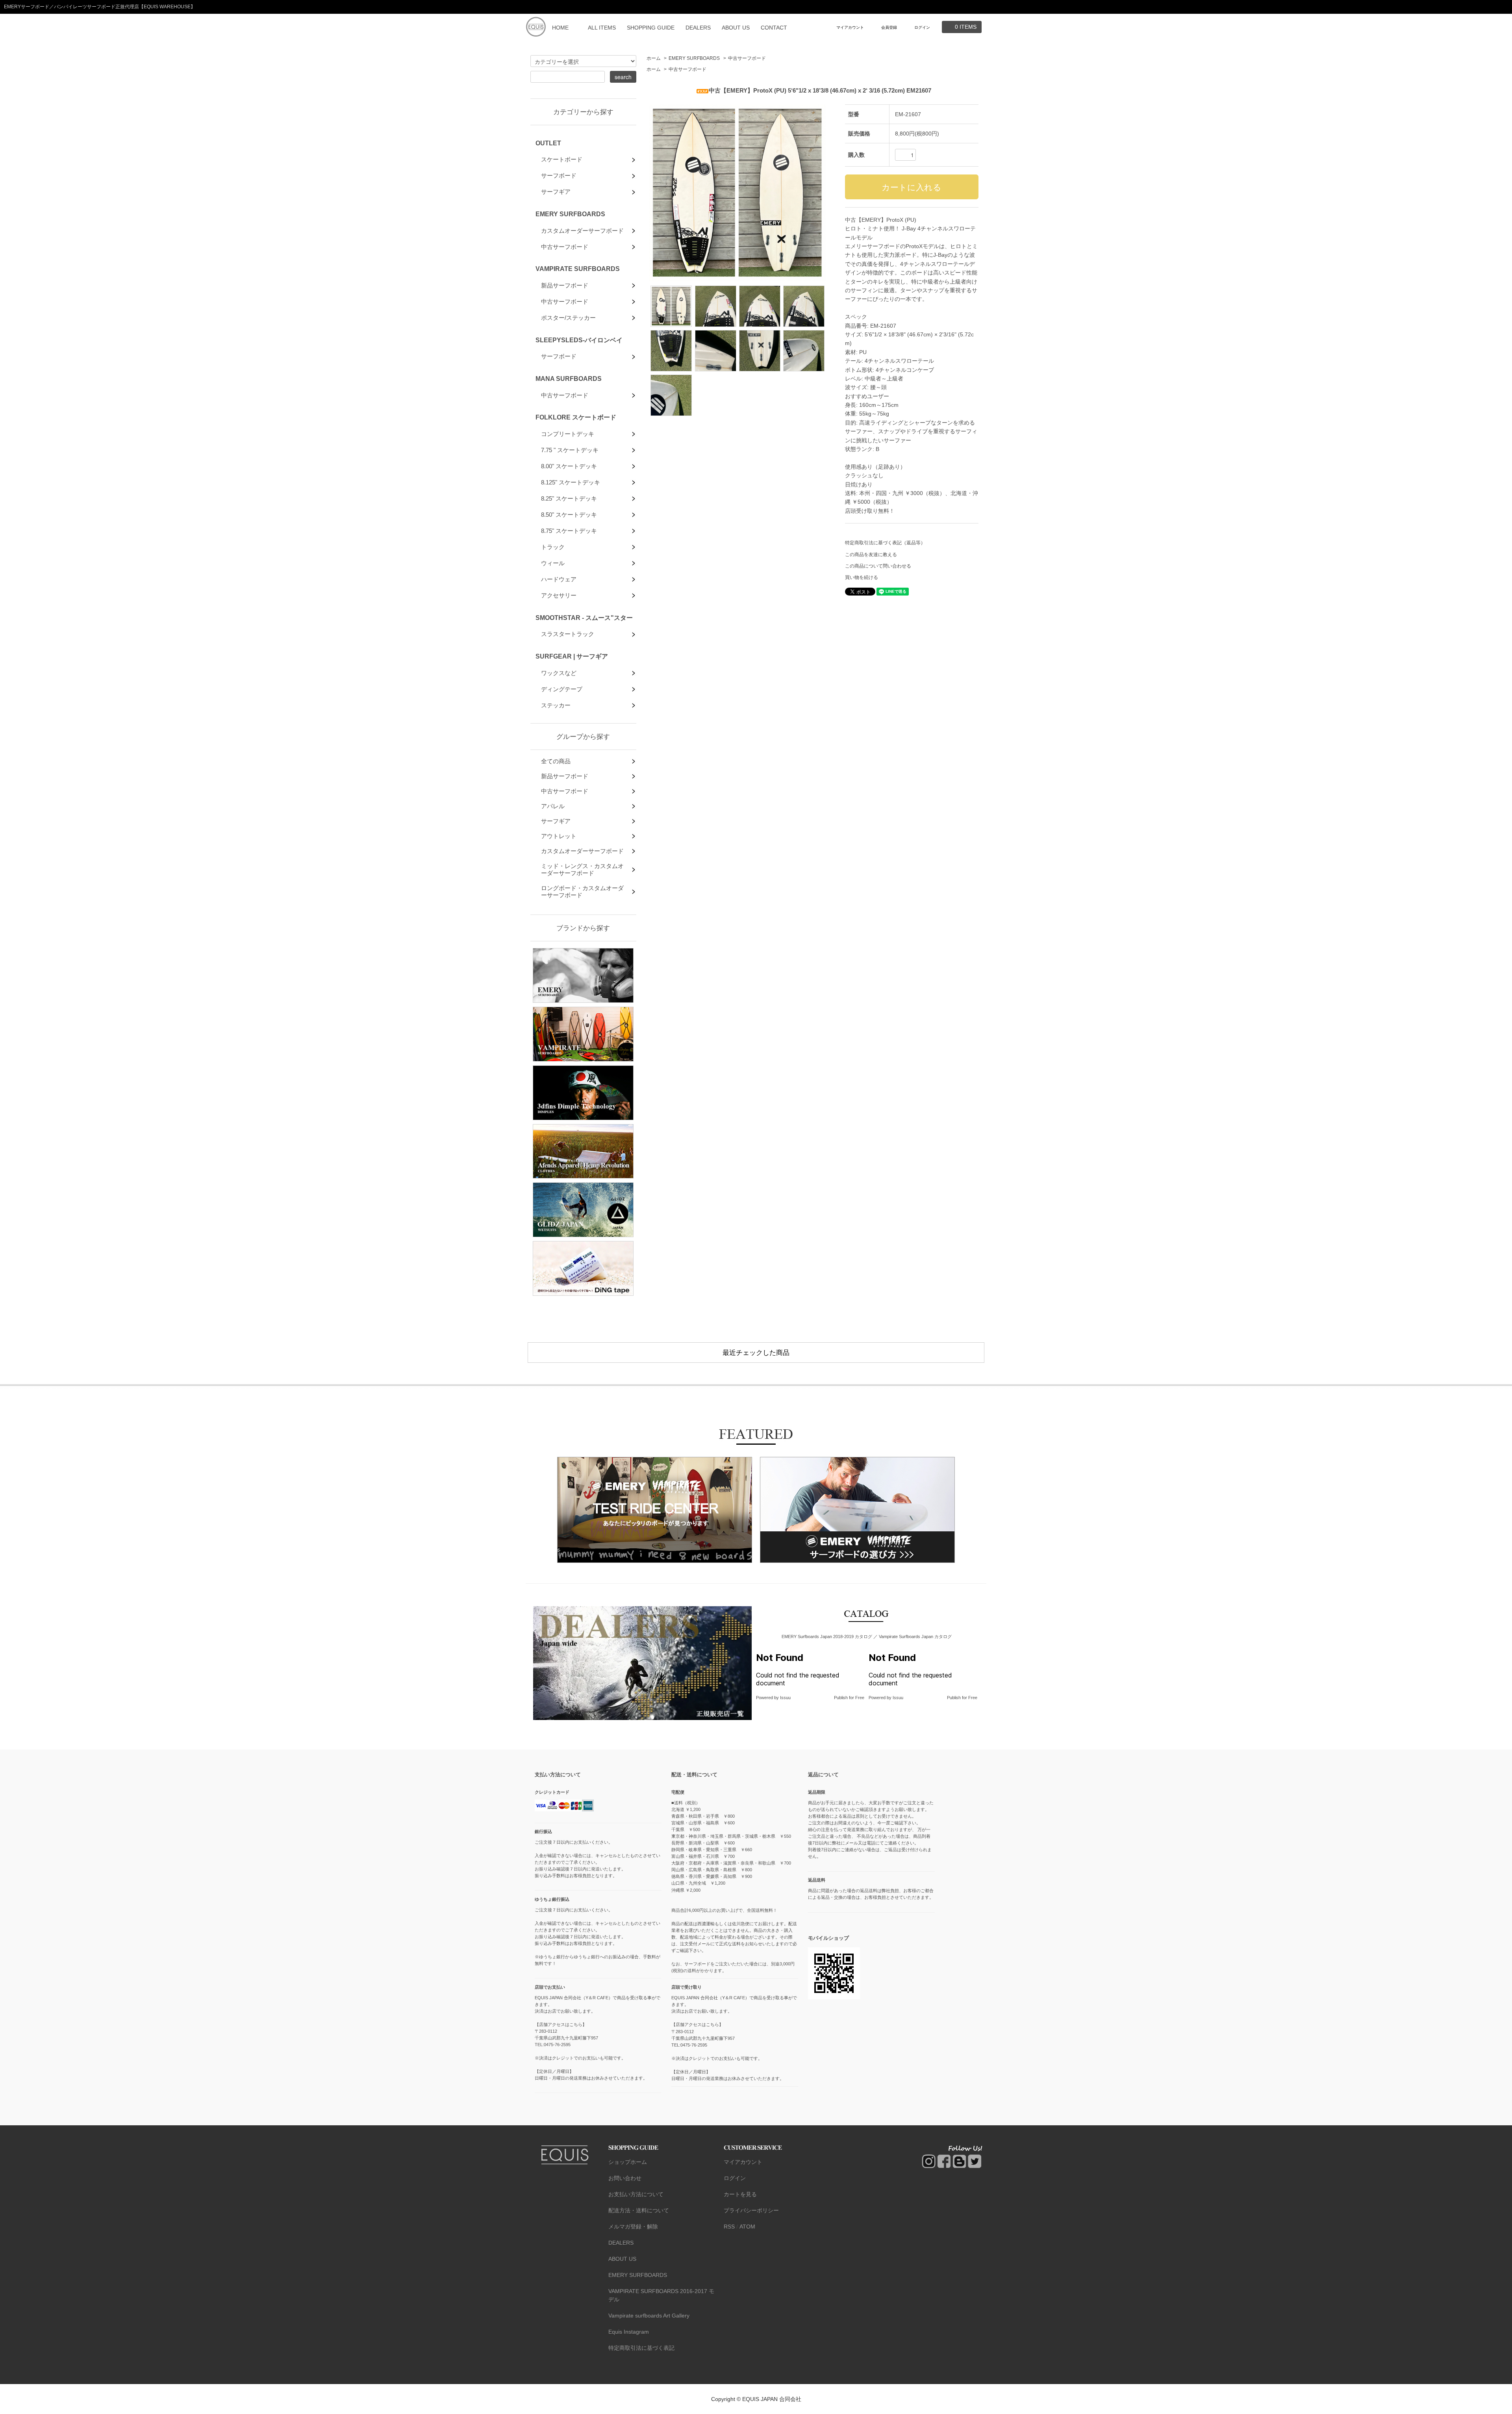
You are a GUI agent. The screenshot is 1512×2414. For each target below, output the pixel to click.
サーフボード (559, 175)
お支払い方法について (636, 2194)
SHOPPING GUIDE (651, 28)
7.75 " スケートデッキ (570, 450)
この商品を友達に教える (871, 555)
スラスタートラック (568, 634)
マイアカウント (850, 27)
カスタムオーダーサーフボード (582, 231)
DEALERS (698, 28)
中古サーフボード (747, 58)
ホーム (654, 58)
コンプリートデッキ (568, 434)
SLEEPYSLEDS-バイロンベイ (579, 340)
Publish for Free (849, 1698)
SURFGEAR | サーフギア (572, 656)
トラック (553, 547)
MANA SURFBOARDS (569, 379)
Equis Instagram (629, 2332)
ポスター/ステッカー (568, 318)
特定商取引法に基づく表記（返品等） (885, 543)
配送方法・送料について (639, 2210)
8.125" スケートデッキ (571, 482)
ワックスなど (559, 673)
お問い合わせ (625, 2178)
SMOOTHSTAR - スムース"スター (584, 618)
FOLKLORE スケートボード (576, 417)
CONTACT (774, 28)
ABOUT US (736, 28)
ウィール (553, 563)
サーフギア (556, 192)
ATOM (747, 2227)
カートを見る (740, 2194)
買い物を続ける (862, 577)
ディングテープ (562, 689)
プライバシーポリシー (751, 2210)
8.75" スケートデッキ (569, 531)
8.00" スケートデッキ (569, 466)
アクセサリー (559, 595)
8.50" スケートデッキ (569, 515)
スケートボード (562, 159)
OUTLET (548, 143)
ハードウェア (559, 579)
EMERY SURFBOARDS (694, 58)
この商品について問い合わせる (878, 566)
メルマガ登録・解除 (633, 2227)
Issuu (785, 1698)
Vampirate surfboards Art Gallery (649, 2316)
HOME (560, 28)
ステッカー (556, 705)
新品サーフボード (565, 285)
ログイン (922, 27)
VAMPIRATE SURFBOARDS (578, 269)
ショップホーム (628, 2162)
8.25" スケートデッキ (569, 498)
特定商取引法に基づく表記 (641, 2348)
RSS (729, 2227)
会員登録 (889, 27)
